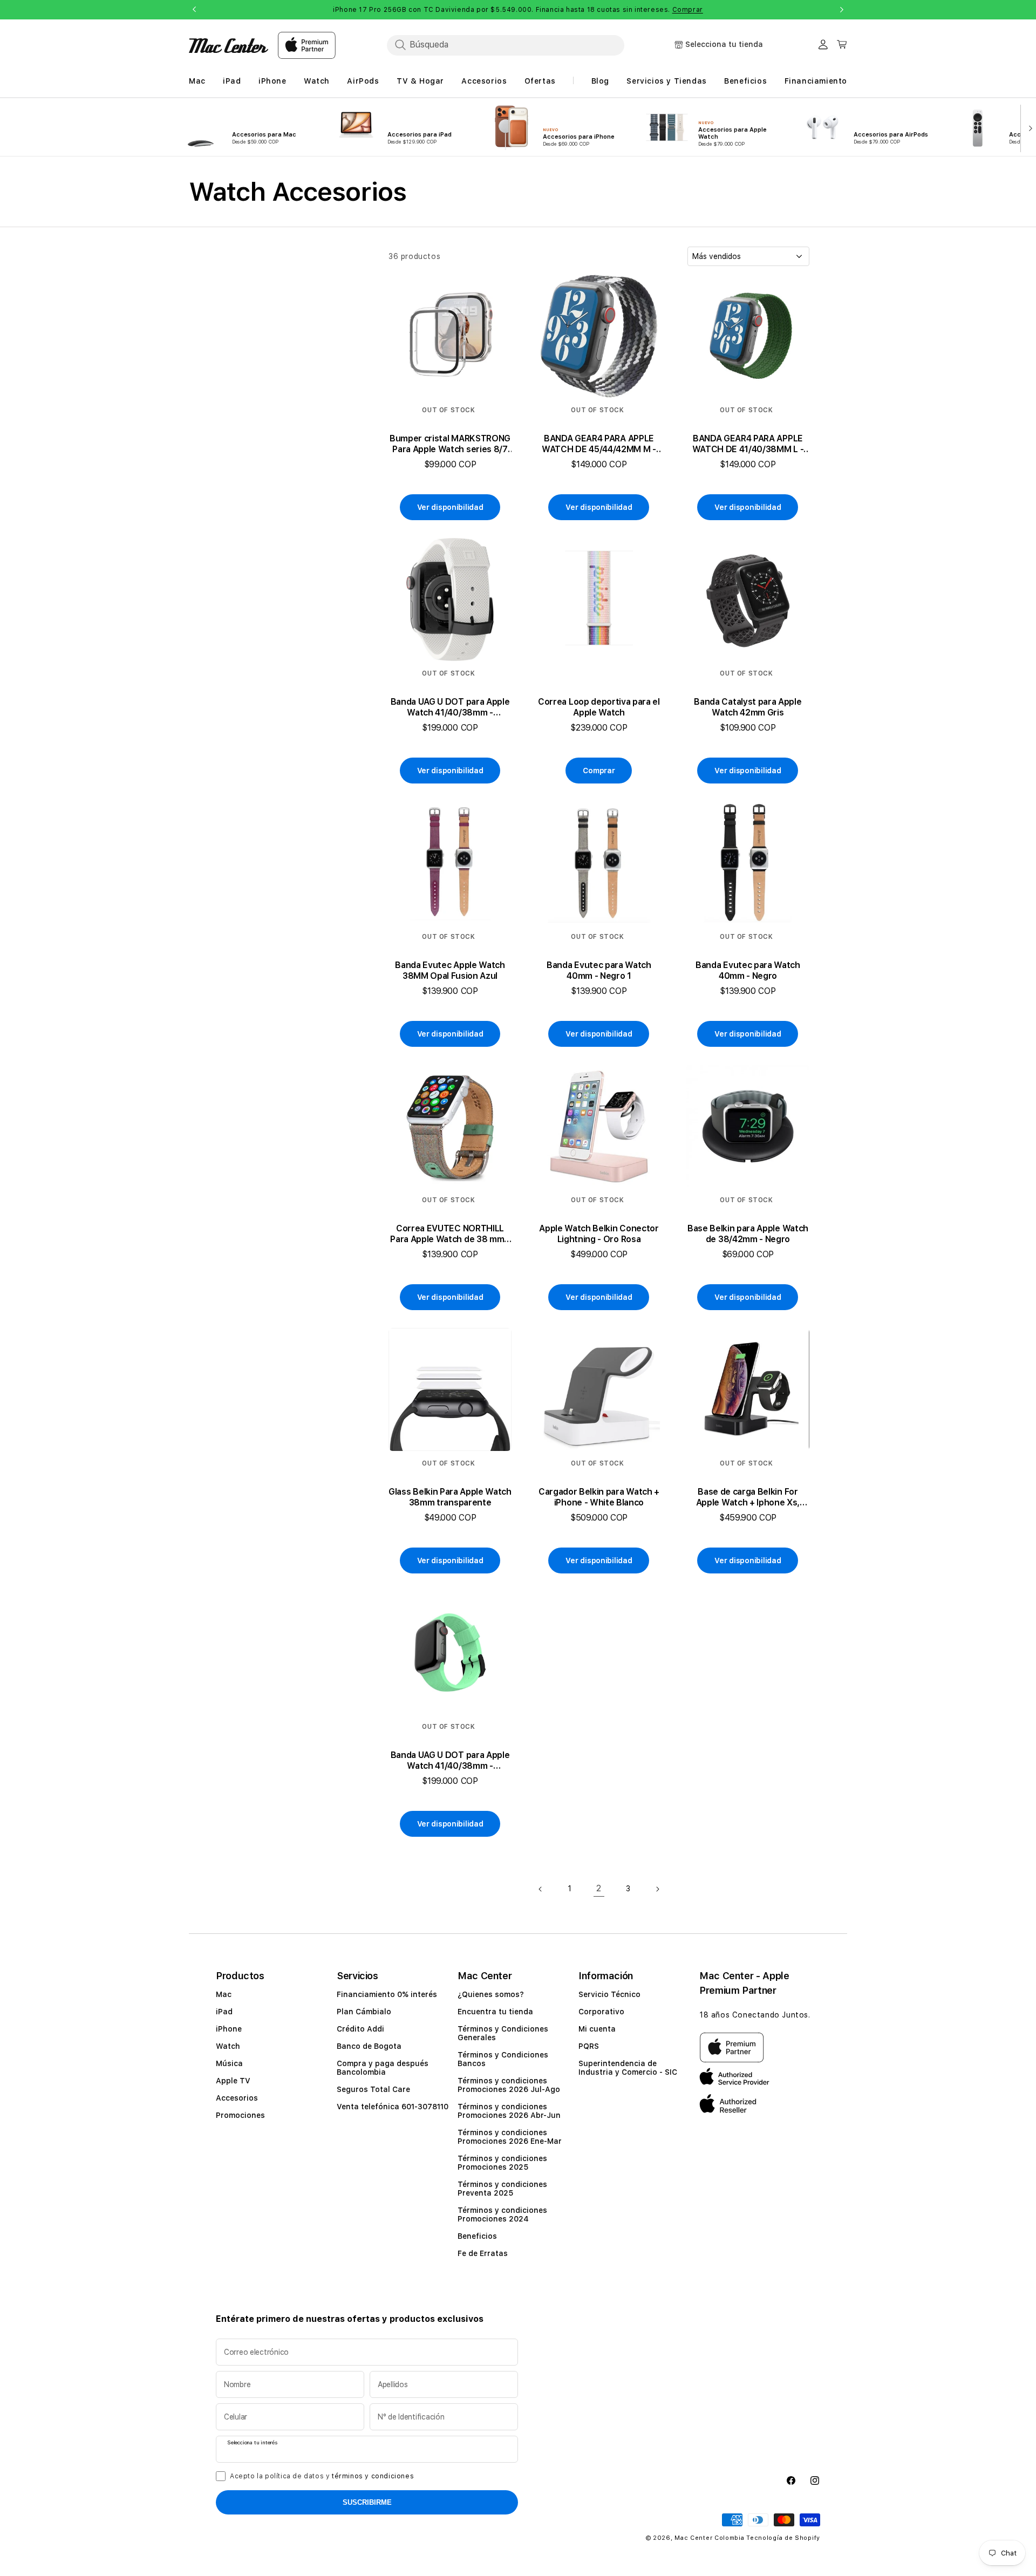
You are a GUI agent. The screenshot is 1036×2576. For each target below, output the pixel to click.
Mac (224, 1994)
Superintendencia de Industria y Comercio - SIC (628, 2068)
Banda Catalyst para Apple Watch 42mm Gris (748, 707)
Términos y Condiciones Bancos (503, 2059)
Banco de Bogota (369, 2046)
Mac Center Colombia (709, 2538)
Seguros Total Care (373, 2089)
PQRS (589, 2046)
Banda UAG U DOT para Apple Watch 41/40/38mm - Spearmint (450, 1761)
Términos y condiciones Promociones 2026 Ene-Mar (510, 2137)
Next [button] (842, 10)
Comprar (688, 10)
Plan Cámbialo (364, 2012)
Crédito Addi (360, 2029)
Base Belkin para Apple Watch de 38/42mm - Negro (748, 1234)
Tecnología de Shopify (783, 2538)
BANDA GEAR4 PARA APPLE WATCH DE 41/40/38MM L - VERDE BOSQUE (748, 444)
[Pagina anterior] (541, 1889)
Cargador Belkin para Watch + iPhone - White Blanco (599, 1497)
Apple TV (233, 2081)
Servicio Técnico (609, 1994)
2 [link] (599, 1888)
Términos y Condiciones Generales (503, 2033)
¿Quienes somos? (491, 1994)
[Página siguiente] (657, 1889)
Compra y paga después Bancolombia (383, 2068)
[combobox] (506, 45)
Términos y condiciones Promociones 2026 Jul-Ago (509, 2085)
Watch (228, 2046)
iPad (224, 2012)
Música (229, 2063)
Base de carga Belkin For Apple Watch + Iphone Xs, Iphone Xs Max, (748, 1497)
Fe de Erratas (483, 2253)
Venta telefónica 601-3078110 (393, 2107)
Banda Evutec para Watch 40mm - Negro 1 (599, 970)
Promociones (240, 2115)
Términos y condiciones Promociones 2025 (502, 2163)
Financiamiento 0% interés (387, 1994)
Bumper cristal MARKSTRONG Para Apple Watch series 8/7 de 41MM (450, 444)
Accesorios (237, 2098)
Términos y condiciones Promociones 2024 (502, 2214)
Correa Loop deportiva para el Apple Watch (599, 707)
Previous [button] (194, 10)
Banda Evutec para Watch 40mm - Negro (748, 970)
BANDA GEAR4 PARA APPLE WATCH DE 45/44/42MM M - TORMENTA (599, 444)
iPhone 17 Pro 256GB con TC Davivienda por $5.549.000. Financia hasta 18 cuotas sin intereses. (518, 10)
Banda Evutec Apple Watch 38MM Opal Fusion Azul (450, 970)
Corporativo (601, 2012)
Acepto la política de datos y (322, 2476)
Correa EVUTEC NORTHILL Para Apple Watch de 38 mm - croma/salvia (450, 1234)
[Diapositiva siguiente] (1028, 127)
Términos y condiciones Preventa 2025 (502, 2189)
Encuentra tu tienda (495, 2012)
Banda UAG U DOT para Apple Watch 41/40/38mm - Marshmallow (450, 707)
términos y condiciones (373, 2476)
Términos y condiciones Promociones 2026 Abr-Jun (509, 2111)
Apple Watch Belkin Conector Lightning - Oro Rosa (599, 1234)
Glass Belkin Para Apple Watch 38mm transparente (450, 1497)
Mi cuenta (597, 2029)
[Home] (229, 46)
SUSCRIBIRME (367, 2502)
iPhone (229, 2029)
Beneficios (477, 2236)
